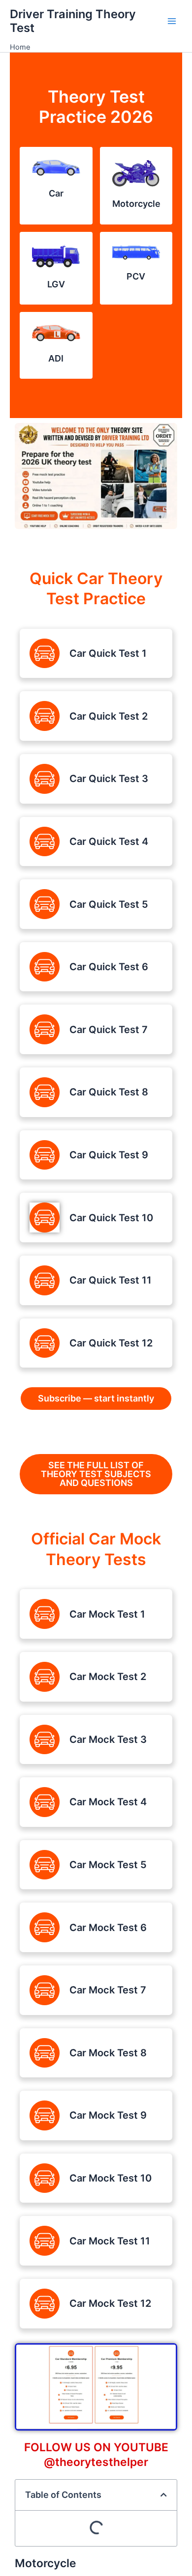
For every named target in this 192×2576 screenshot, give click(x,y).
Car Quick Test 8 (109, 1092)
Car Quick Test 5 (109, 904)
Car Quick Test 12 (111, 1343)
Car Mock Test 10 (111, 2178)
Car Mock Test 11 (110, 2241)
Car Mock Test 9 (108, 2115)
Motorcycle (136, 204)
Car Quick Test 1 (108, 653)
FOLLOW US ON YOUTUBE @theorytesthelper (96, 2455)
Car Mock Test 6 (108, 1928)
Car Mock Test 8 (108, 2053)
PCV (136, 276)
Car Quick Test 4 (109, 841)
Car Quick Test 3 (109, 779)
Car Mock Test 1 (107, 1614)
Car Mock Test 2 (108, 1677)
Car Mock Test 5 (108, 1865)
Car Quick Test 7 (109, 1030)
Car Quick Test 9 (109, 1155)
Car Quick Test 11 (111, 1280)
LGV (56, 284)
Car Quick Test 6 (109, 967)
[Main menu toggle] (172, 21)
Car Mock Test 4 (108, 1802)
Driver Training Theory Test (73, 21)
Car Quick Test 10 (111, 1218)
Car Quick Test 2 (109, 716)
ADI (56, 358)
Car (56, 193)
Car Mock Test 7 (108, 1990)
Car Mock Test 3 (108, 1739)
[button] (164, 2495)
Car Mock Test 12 (110, 2303)
